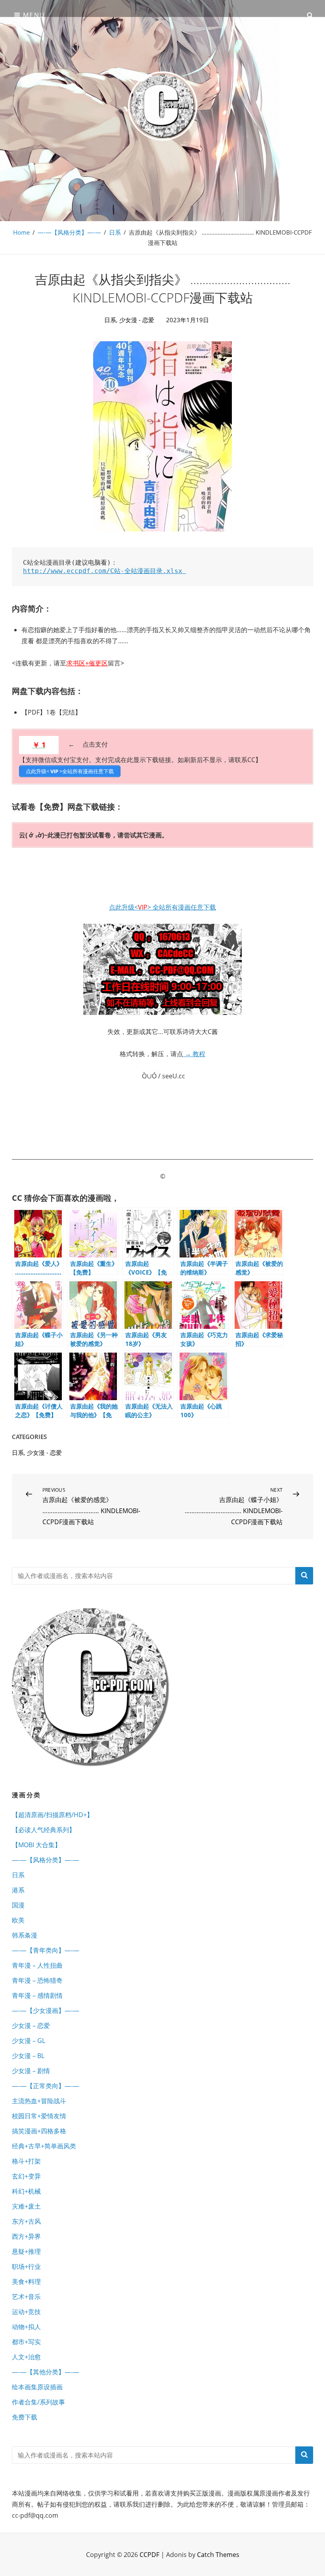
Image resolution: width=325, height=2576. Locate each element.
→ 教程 (194, 1054)
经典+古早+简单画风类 (44, 2146)
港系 (18, 1890)
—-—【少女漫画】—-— (46, 2010)
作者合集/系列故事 (38, 2402)
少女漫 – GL (29, 2041)
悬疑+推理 (26, 2251)
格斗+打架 (26, 2161)
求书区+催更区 (87, 663)
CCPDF (149, 2555)
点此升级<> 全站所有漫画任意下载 (162, 907)
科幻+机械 (26, 2191)
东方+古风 (26, 2221)
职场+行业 (26, 2266)
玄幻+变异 (26, 2176)
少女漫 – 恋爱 (31, 2026)
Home (21, 232)
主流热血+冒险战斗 (39, 2101)
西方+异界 (26, 2236)
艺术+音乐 (26, 2297)
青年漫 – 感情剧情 (37, 1995)
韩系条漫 (25, 1935)
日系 (115, 232)
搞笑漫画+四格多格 (39, 2131)
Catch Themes (218, 2555)
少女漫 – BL (28, 2056)
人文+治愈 (26, 2357)
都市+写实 (26, 2342)
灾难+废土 (26, 2206)
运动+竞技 (26, 2312)
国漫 (18, 1905)
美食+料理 (26, 2282)
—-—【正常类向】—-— (46, 2086)
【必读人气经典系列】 (44, 1830)
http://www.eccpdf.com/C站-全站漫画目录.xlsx (105, 571)
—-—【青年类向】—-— (46, 1950)
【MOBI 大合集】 (36, 1845)
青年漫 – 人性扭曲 (37, 1965)
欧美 (18, 1920)
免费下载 (25, 2417)
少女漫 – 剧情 (31, 2071)
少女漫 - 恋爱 (137, 320)
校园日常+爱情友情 (39, 2116)
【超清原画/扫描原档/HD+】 (53, 1815)
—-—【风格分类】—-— (69, 232)
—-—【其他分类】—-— (46, 2372)
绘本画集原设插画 (37, 2387)
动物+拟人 (26, 2327)
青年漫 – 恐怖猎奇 (37, 1980)
